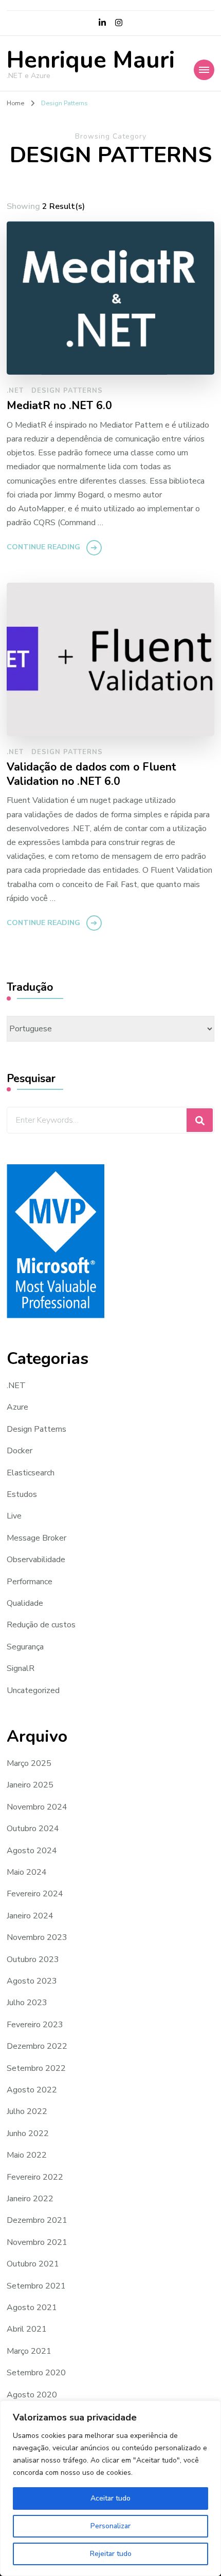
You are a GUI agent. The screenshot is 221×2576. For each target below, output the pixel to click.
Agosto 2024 (32, 1851)
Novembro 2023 (37, 1937)
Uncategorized (33, 1690)
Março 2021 (29, 2351)
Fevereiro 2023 (35, 2025)
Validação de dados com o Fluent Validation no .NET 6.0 (91, 774)
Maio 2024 (27, 1872)
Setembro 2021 (36, 2286)
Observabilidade (36, 1560)
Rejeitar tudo (111, 2554)
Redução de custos (41, 1625)
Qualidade (25, 1603)
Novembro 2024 (37, 1807)
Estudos (22, 1494)
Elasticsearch (31, 1473)
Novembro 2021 (37, 2242)
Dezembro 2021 (37, 2220)
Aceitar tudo (110, 2498)
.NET (15, 391)
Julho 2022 (27, 2111)
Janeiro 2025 (30, 1785)
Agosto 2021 (32, 2308)
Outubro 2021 (33, 2264)
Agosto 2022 (32, 2090)
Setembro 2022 (36, 2068)
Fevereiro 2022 (35, 2177)
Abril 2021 (27, 2329)
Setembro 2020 (36, 2373)
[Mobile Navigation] (204, 70)
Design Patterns (67, 391)
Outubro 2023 (33, 1959)
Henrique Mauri (91, 60)
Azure (17, 1407)
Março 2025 (29, 1763)
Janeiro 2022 (30, 2199)
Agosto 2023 (32, 1981)
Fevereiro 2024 (35, 1894)
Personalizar (110, 2526)
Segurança (25, 1647)
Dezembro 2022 (37, 2046)
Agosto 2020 (32, 2395)
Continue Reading (43, 547)
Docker (20, 1451)
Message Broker (36, 1538)
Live (14, 1516)
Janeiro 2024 (30, 1916)
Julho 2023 (27, 2003)
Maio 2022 (27, 2155)
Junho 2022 (28, 2133)
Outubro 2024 (33, 1829)
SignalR (21, 1668)
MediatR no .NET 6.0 (59, 406)
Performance (30, 1582)
